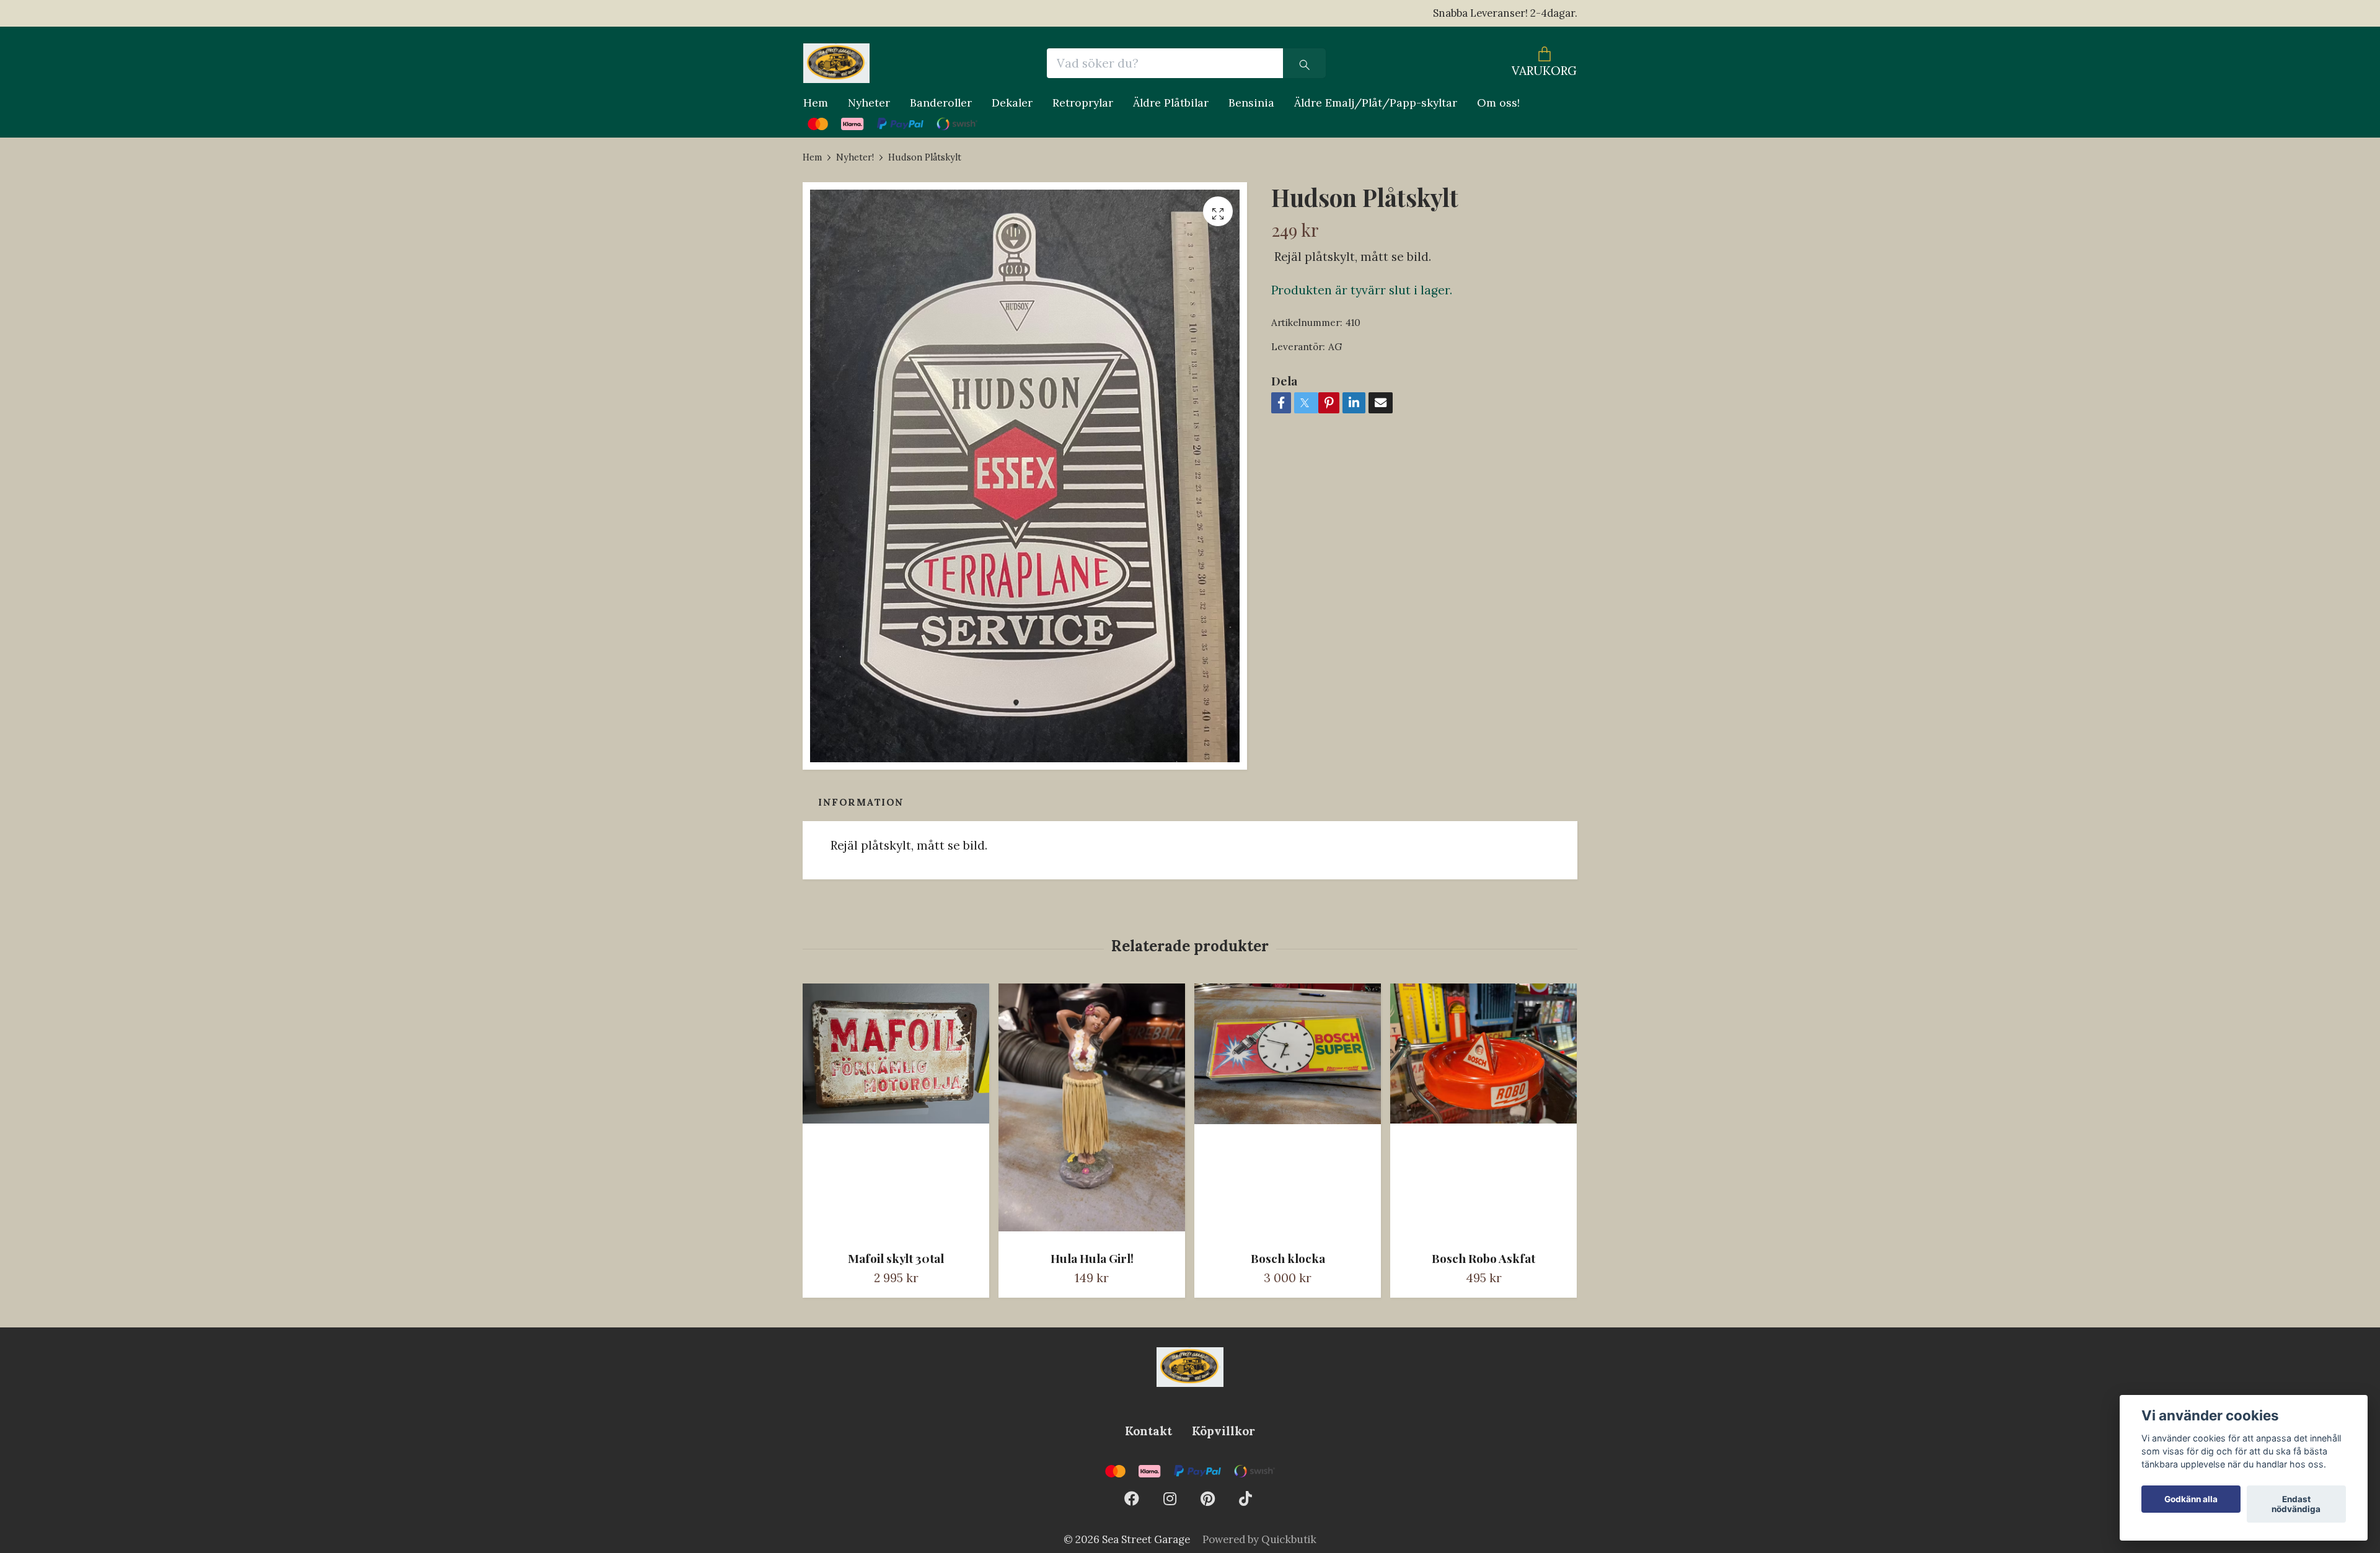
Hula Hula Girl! (1092, 1258)
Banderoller (941, 103)
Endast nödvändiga (2296, 1504)
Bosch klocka (1288, 1258)
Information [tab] (861, 802)
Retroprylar (1083, 103)
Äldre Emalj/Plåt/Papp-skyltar (1376, 103)
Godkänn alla (2191, 1499)
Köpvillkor (1223, 1431)
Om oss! (1498, 103)
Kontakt (1148, 1431)
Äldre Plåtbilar (1171, 103)
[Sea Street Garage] (836, 63)
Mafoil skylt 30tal (896, 1258)
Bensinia (1251, 103)
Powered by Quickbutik (1259, 1539)
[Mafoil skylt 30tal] (896, 1112)
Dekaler (1012, 103)
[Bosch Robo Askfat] (1483, 1112)
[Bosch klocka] (1288, 1112)
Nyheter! (855, 157)
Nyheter (869, 103)
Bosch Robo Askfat (1483, 1258)
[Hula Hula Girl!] (1092, 1112)
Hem (816, 103)
